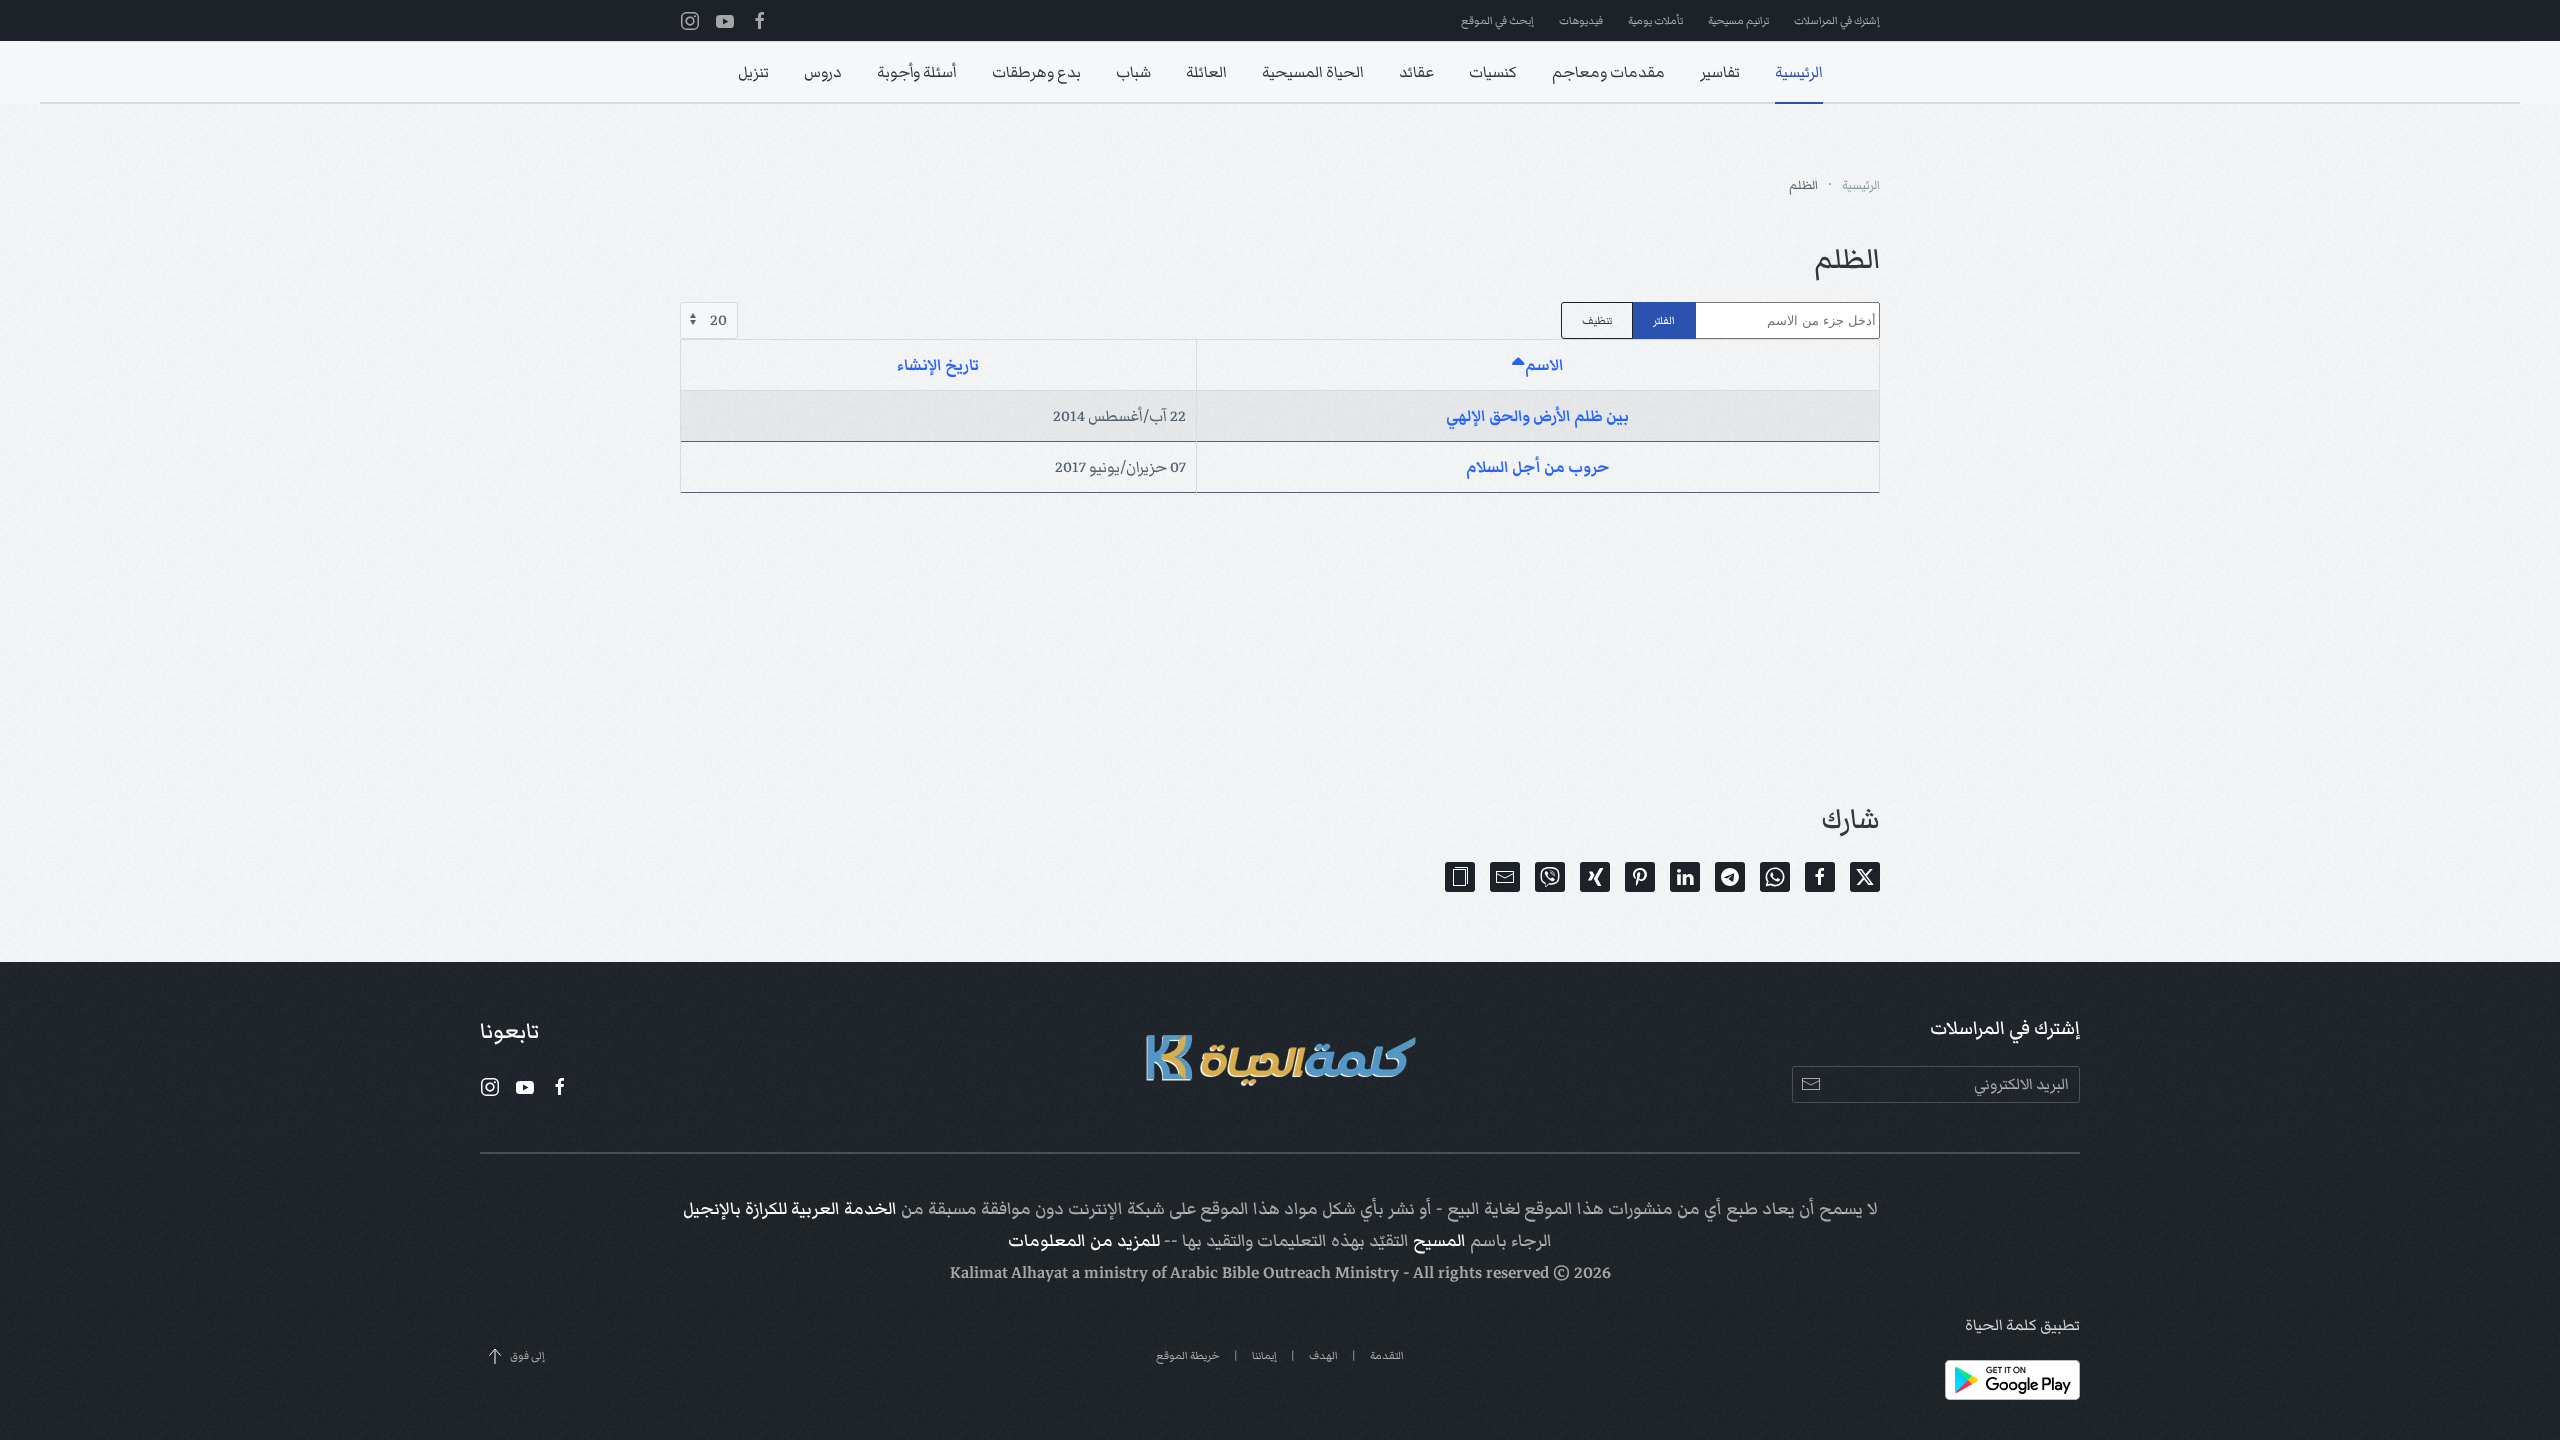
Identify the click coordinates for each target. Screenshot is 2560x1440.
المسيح (1439, 1241)
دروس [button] (823, 72)
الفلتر (1664, 320)
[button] (1460, 877)
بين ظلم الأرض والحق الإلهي (1537, 416)
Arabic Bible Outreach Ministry (1284, 1273)
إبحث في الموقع (1497, 20)
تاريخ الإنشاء (938, 365)
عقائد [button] (1416, 72)
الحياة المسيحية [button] (1313, 72)
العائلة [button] (1206, 72)
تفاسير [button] (1720, 72)
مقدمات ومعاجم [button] (1608, 72)
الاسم (1544, 365)
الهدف (1323, 1355)
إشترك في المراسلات (1837, 20)
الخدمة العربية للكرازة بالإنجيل (790, 1209)
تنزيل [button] (753, 72)
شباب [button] (1133, 72)
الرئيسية (1799, 72)
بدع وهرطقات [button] (1036, 72)
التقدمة (1387, 1355)
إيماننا (1264, 1355)
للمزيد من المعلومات (1084, 1241)
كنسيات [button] (1493, 72)
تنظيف (1597, 320)
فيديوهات (1581, 20)
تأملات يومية (1655, 20)
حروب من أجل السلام (1538, 467)
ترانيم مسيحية (1738, 20)
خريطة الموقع (1188, 1355)
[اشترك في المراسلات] (1810, 1084)
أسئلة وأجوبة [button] (917, 72)
